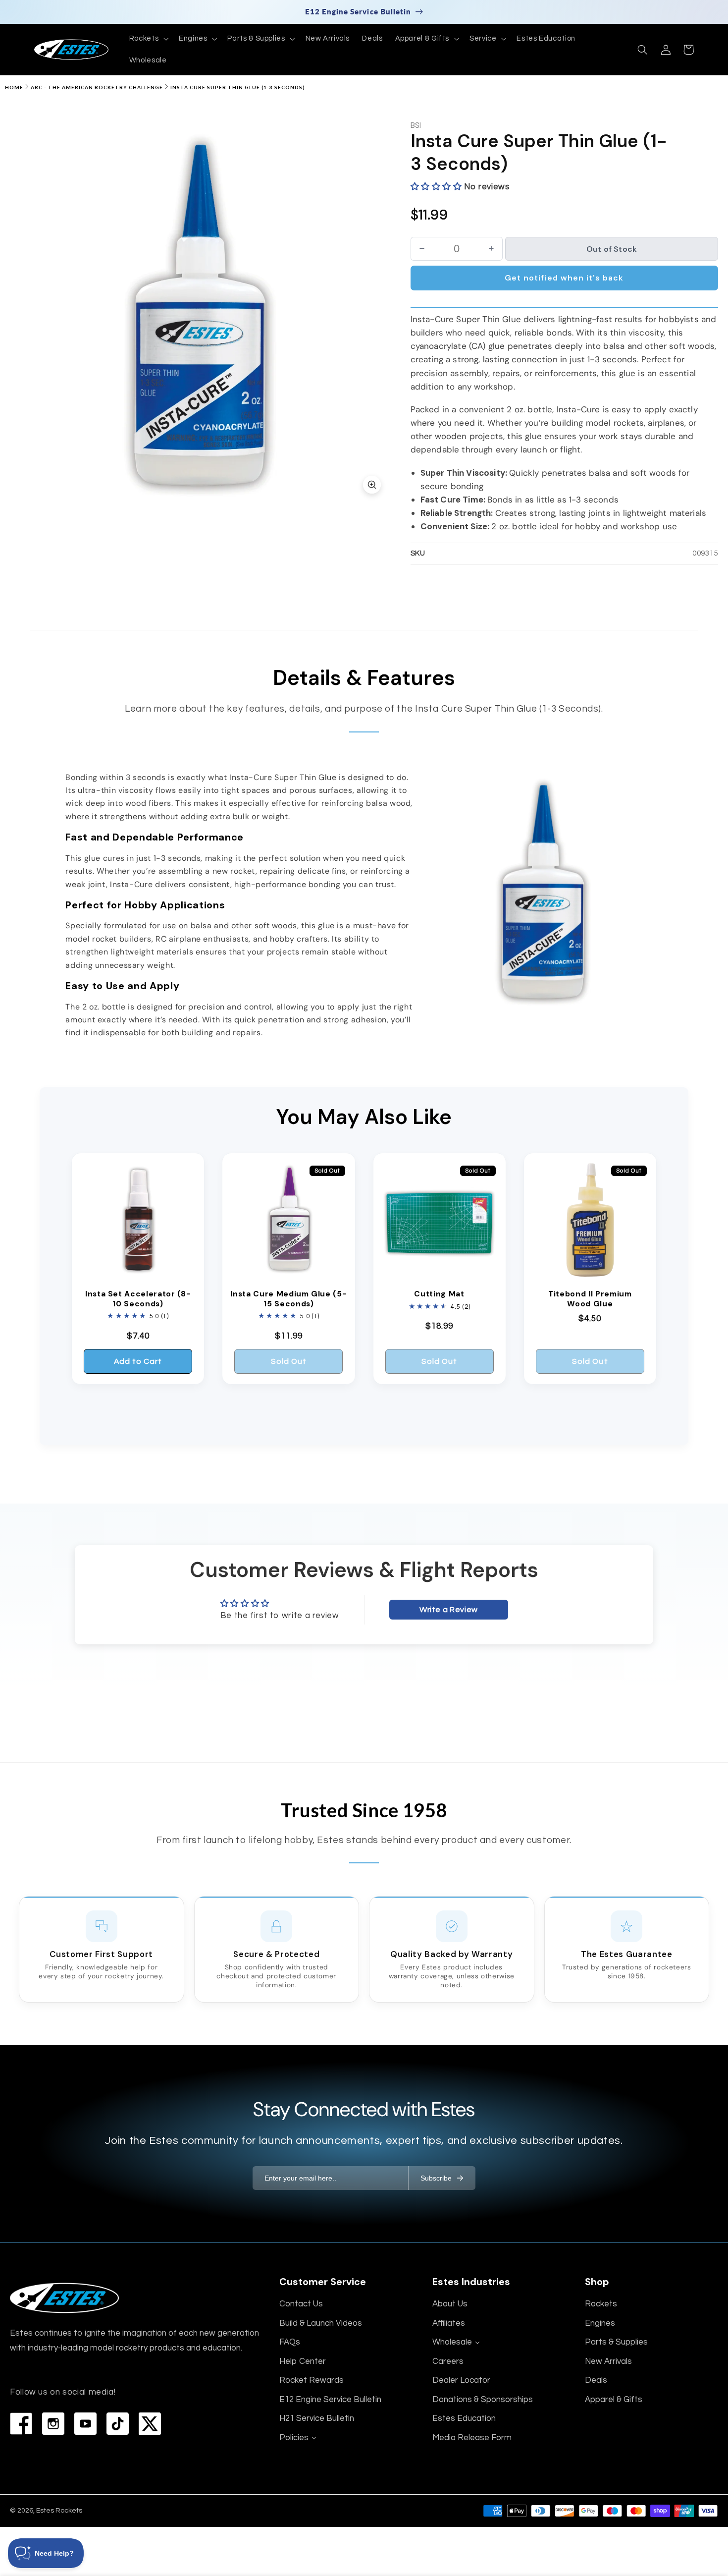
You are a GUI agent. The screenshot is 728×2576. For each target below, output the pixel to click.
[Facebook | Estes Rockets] (21, 2424)
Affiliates (449, 2323)
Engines (600, 2323)
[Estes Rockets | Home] (64, 2298)
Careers (448, 2361)
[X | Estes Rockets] (150, 2424)
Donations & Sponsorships (483, 2400)
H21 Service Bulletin (317, 2418)
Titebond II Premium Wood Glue (590, 1299)
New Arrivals (608, 2361)
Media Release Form (472, 2438)
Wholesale (452, 2342)
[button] (148, 39)
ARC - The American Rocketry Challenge (97, 87)
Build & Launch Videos (321, 2323)
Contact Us (301, 2304)
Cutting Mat (439, 1294)
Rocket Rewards (312, 2380)
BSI (416, 126)
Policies (294, 2438)
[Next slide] (376, 311)
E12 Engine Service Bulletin (330, 2400)
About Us (450, 2304)
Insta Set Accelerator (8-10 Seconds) (138, 1299)
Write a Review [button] (449, 1610)
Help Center (303, 2361)
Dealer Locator (461, 2380)
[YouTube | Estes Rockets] (85, 2424)
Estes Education (464, 2418)
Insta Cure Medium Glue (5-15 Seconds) (288, 1299)
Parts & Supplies (616, 2342)
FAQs (290, 2342)
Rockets (601, 2304)
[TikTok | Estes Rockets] (118, 2424)
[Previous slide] (24, 311)
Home (14, 87)
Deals (596, 2380)
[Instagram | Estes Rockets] (53, 2424)
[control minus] (422, 249)
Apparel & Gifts (614, 2400)
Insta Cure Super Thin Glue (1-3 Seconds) (238, 87)
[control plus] (492, 249)
